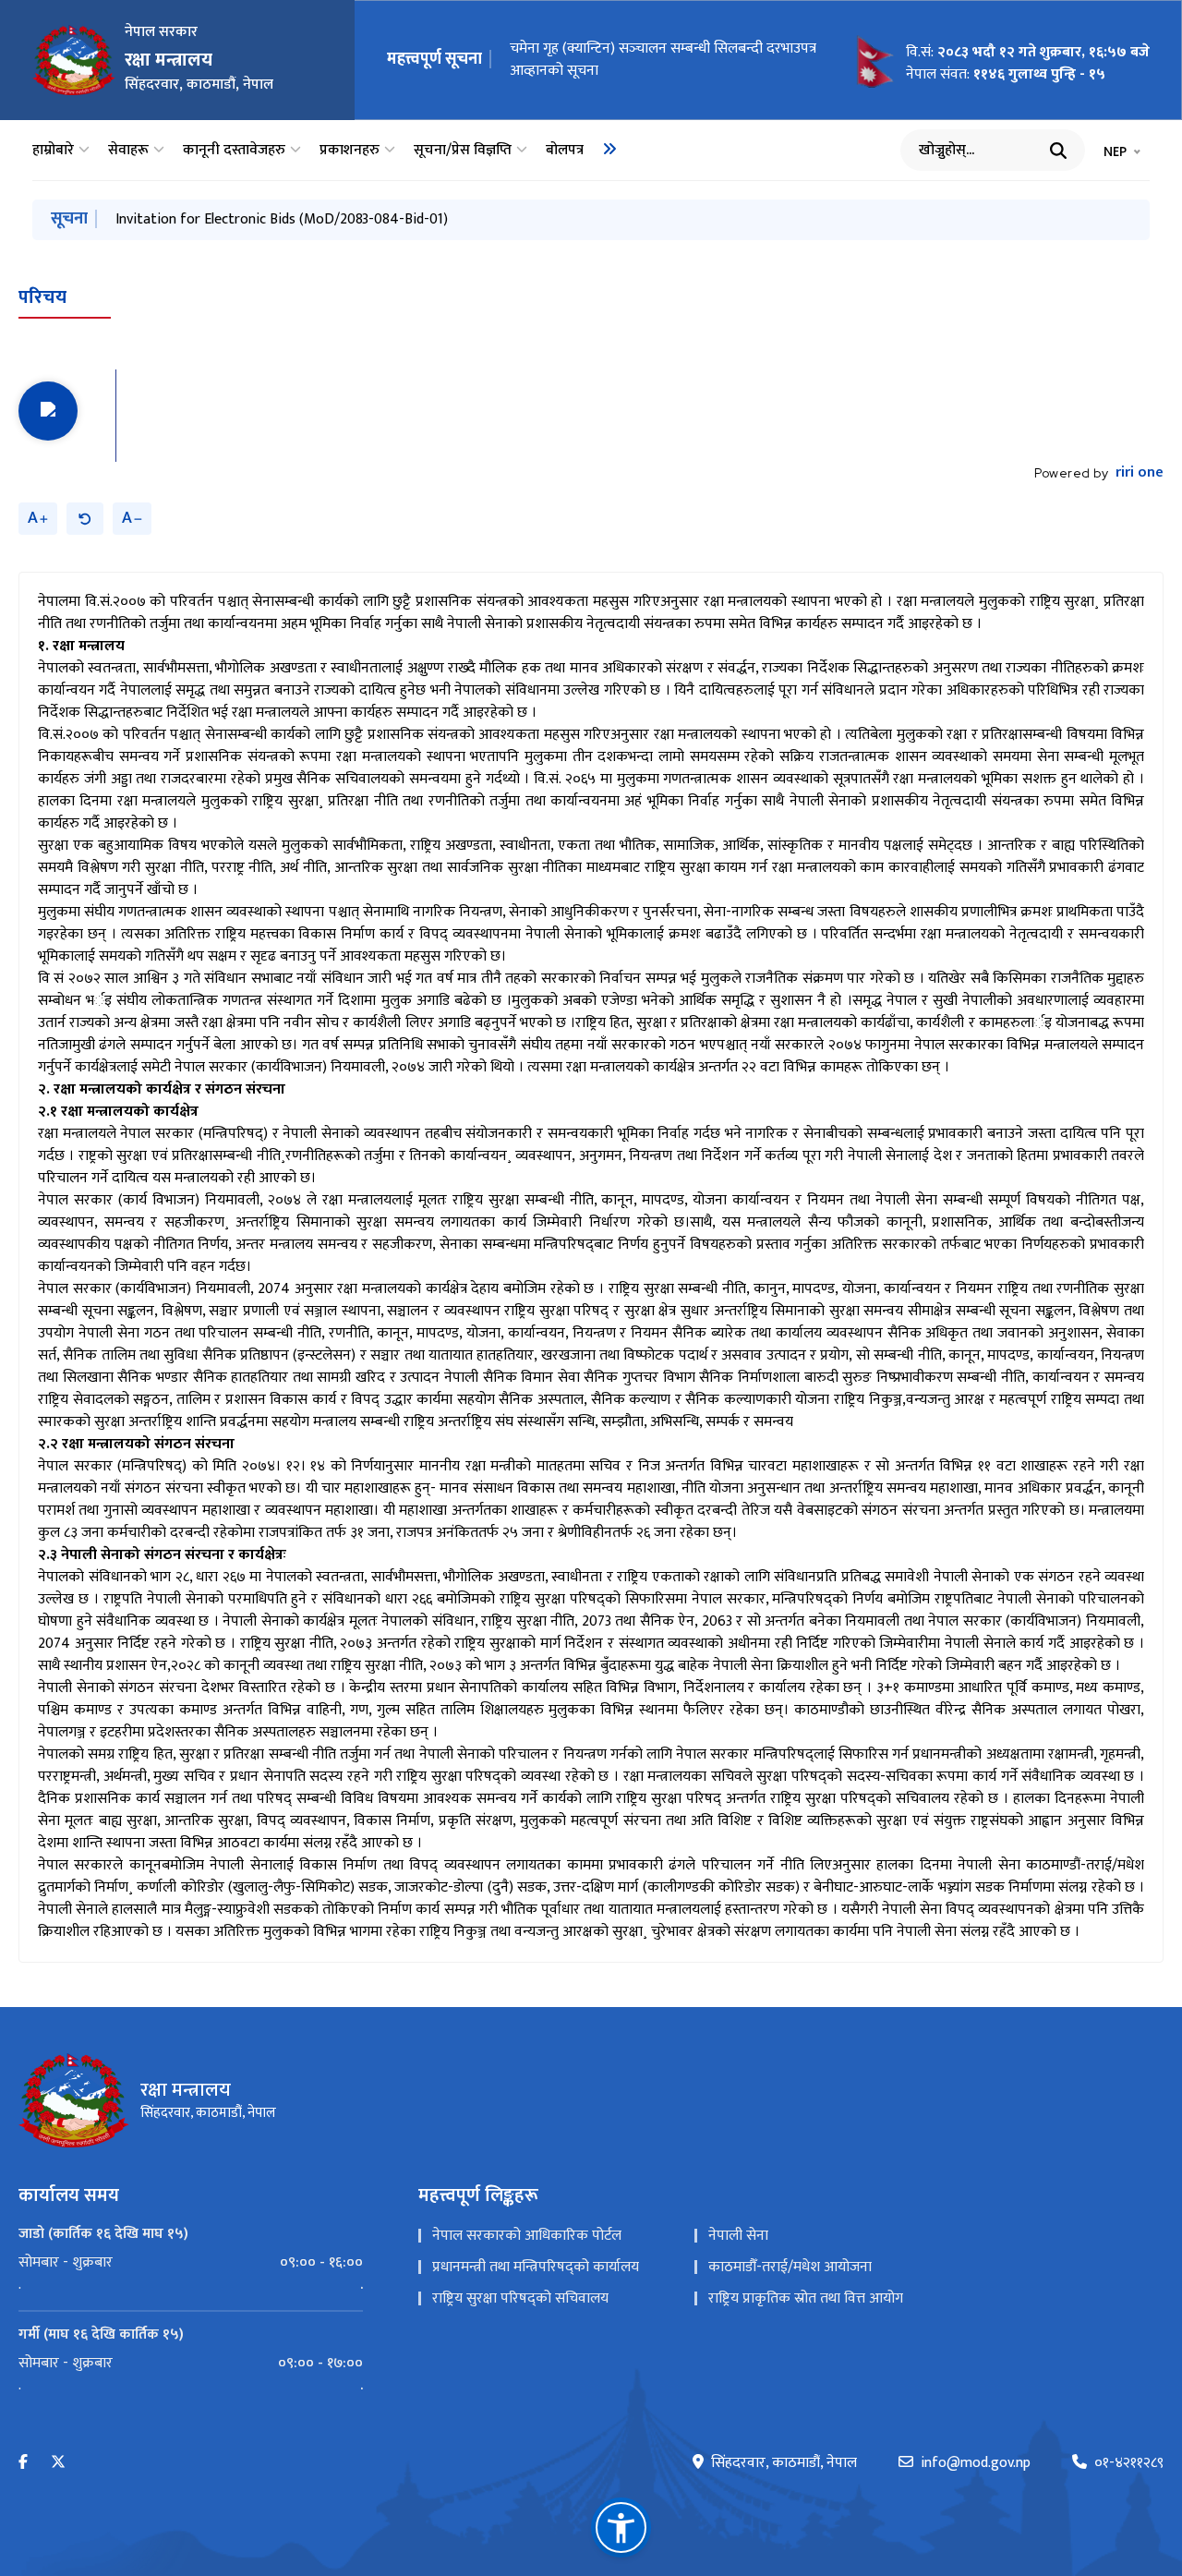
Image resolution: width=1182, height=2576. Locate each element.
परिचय (42, 297)
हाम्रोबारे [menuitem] (53, 151)
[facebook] (23, 2463)
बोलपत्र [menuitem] (565, 151)
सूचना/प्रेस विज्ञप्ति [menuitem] (463, 151)
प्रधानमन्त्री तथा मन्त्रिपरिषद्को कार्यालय (536, 2267)
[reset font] (85, 519)
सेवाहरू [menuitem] (128, 151)
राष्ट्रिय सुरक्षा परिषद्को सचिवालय (520, 2298)
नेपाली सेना (738, 2236)
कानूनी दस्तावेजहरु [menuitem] (234, 151)
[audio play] (48, 411)
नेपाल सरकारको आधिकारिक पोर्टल (527, 2236)
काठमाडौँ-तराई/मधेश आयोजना (790, 2267)
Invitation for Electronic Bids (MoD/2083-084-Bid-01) (654, 60)
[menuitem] (609, 149)
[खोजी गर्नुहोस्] (1058, 151)
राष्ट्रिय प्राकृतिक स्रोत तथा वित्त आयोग (806, 2298)
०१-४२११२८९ (1129, 2463)
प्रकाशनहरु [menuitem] (350, 151)
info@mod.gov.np (976, 2463)
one (1140, 473)
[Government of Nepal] (74, 60)
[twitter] (58, 2463)
